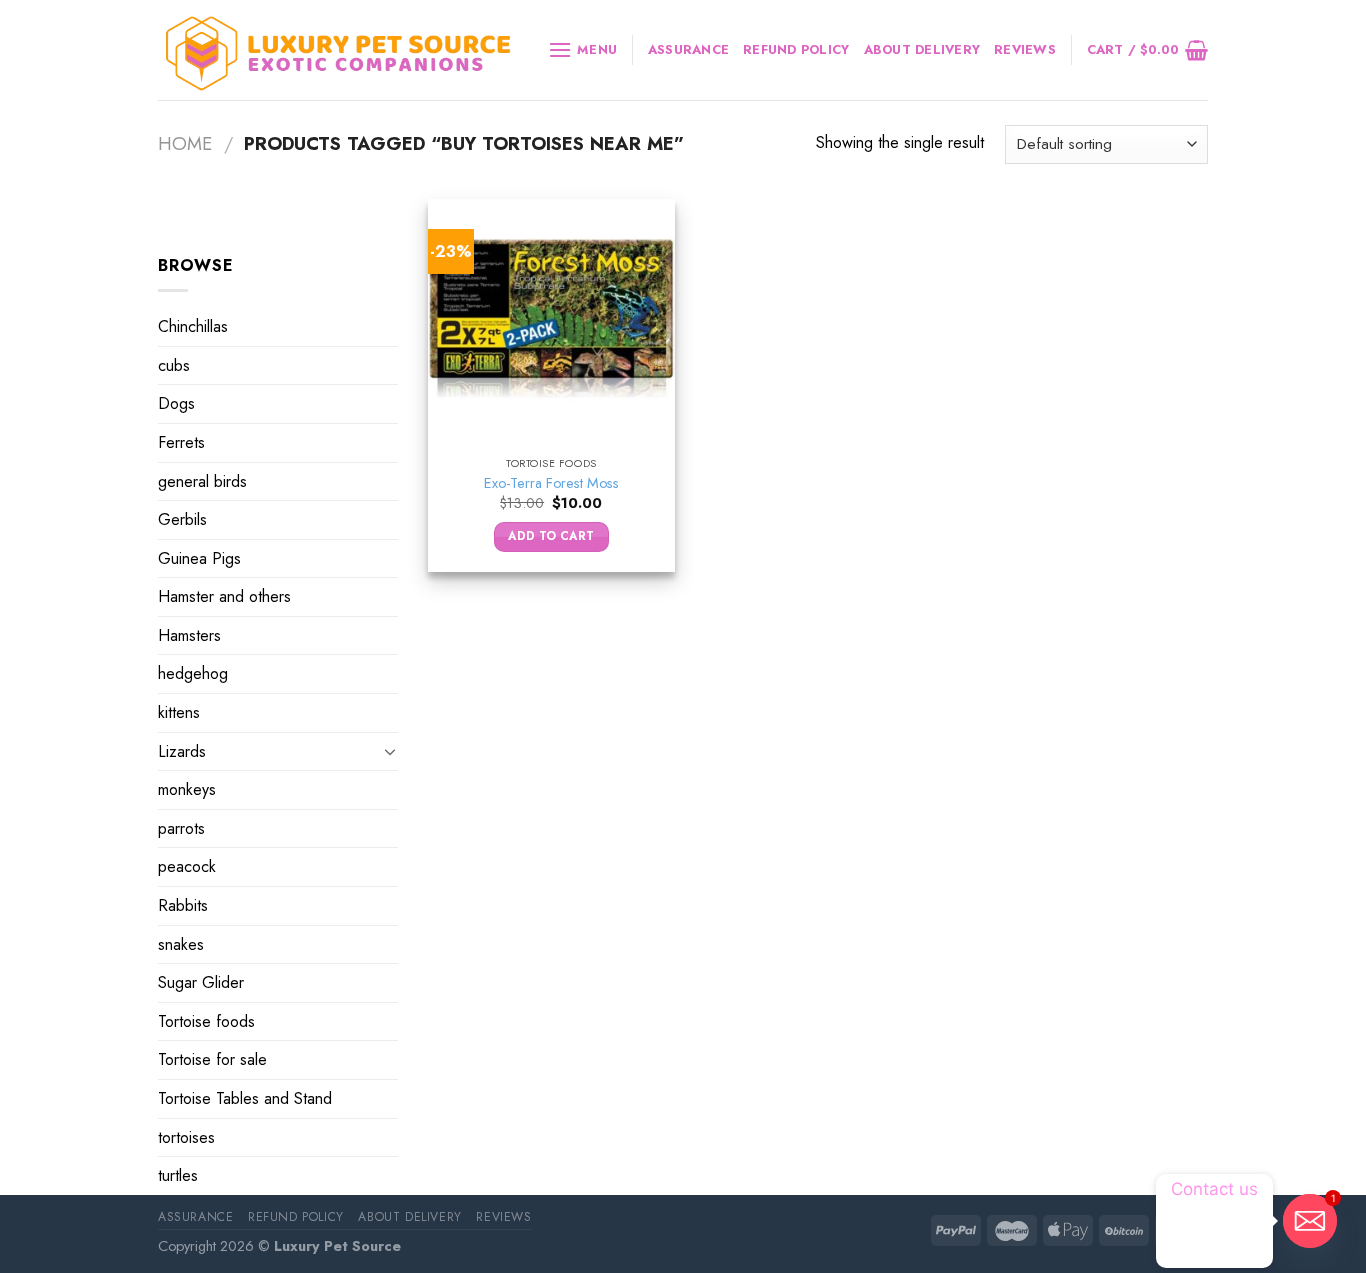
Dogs (176, 403)
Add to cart (551, 536)
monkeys (187, 789)
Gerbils (182, 519)
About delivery (922, 49)
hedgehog (193, 673)
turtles (178, 1175)
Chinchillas (193, 326)
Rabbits (183, 905)
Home (185, 143)
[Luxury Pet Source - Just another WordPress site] (338, 50)
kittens (179, 712)
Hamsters (189, 635)
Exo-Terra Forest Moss (551, 483)
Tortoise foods (206, 1021)
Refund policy (796, 49)
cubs (174, 365)
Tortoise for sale (212, 1059)
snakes (181, 944)
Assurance (688, 49)
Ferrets (181, 442)
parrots (181, 828)
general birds (202, 480)
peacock (187, 866)
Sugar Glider (201, 982)
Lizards (182, 751)
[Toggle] (390, 751)
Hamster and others (224, 596)
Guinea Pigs (199, 558)
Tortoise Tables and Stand (245, 1098)
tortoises (186, 1137)
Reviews (1025, 49)
